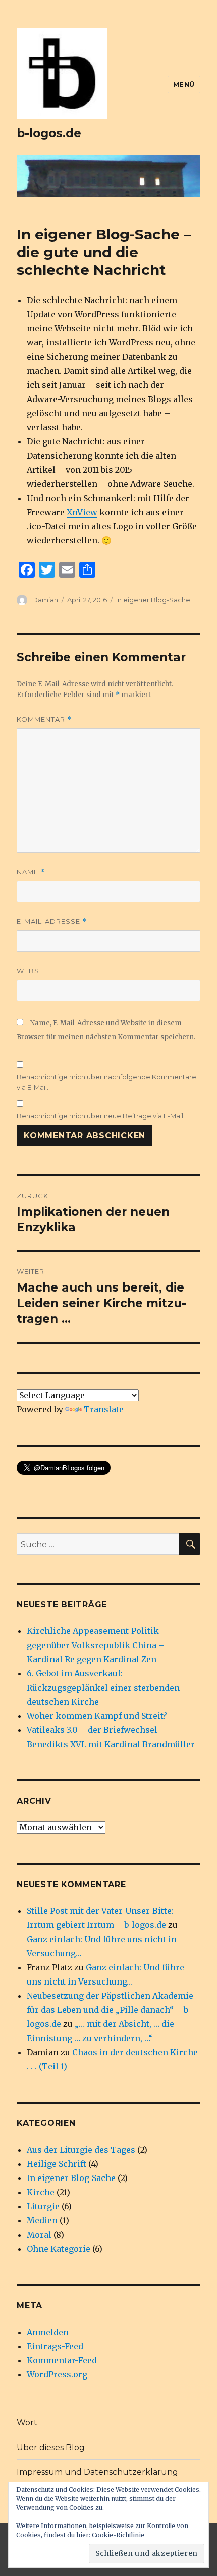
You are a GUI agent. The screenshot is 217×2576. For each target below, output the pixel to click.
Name (31, 872)
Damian (45, 600)
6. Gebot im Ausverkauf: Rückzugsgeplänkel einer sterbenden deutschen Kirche (103, 1688)
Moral (39, 2235)
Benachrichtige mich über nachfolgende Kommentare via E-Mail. (106, 1082)
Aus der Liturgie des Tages (81, 2150)
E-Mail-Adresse (52, 922)
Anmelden (48, 2332)
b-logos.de (49, 133)
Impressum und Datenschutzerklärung (97, 2472)
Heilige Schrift (57, 2164)
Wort (27, 2423)
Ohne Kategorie (59, 2249)
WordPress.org (57, 2374)
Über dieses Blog (51, 2447)
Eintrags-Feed (55, 2346)
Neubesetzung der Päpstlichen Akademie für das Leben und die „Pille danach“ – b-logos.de (110, 2010)
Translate (104, 1409)
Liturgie (43, 2206)
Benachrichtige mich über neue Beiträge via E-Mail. (101, 1116)
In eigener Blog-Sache (153, 600)
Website (33, 971)
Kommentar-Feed (62, 2360)
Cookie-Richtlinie (118, 2535)
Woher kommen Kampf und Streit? (97, 1716)
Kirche (41, 2192)
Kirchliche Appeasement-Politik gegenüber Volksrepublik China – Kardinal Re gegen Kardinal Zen (96, 1645)
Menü (184, 84)
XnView (82, 512)
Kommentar (44, 720)
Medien (42, 2220)
